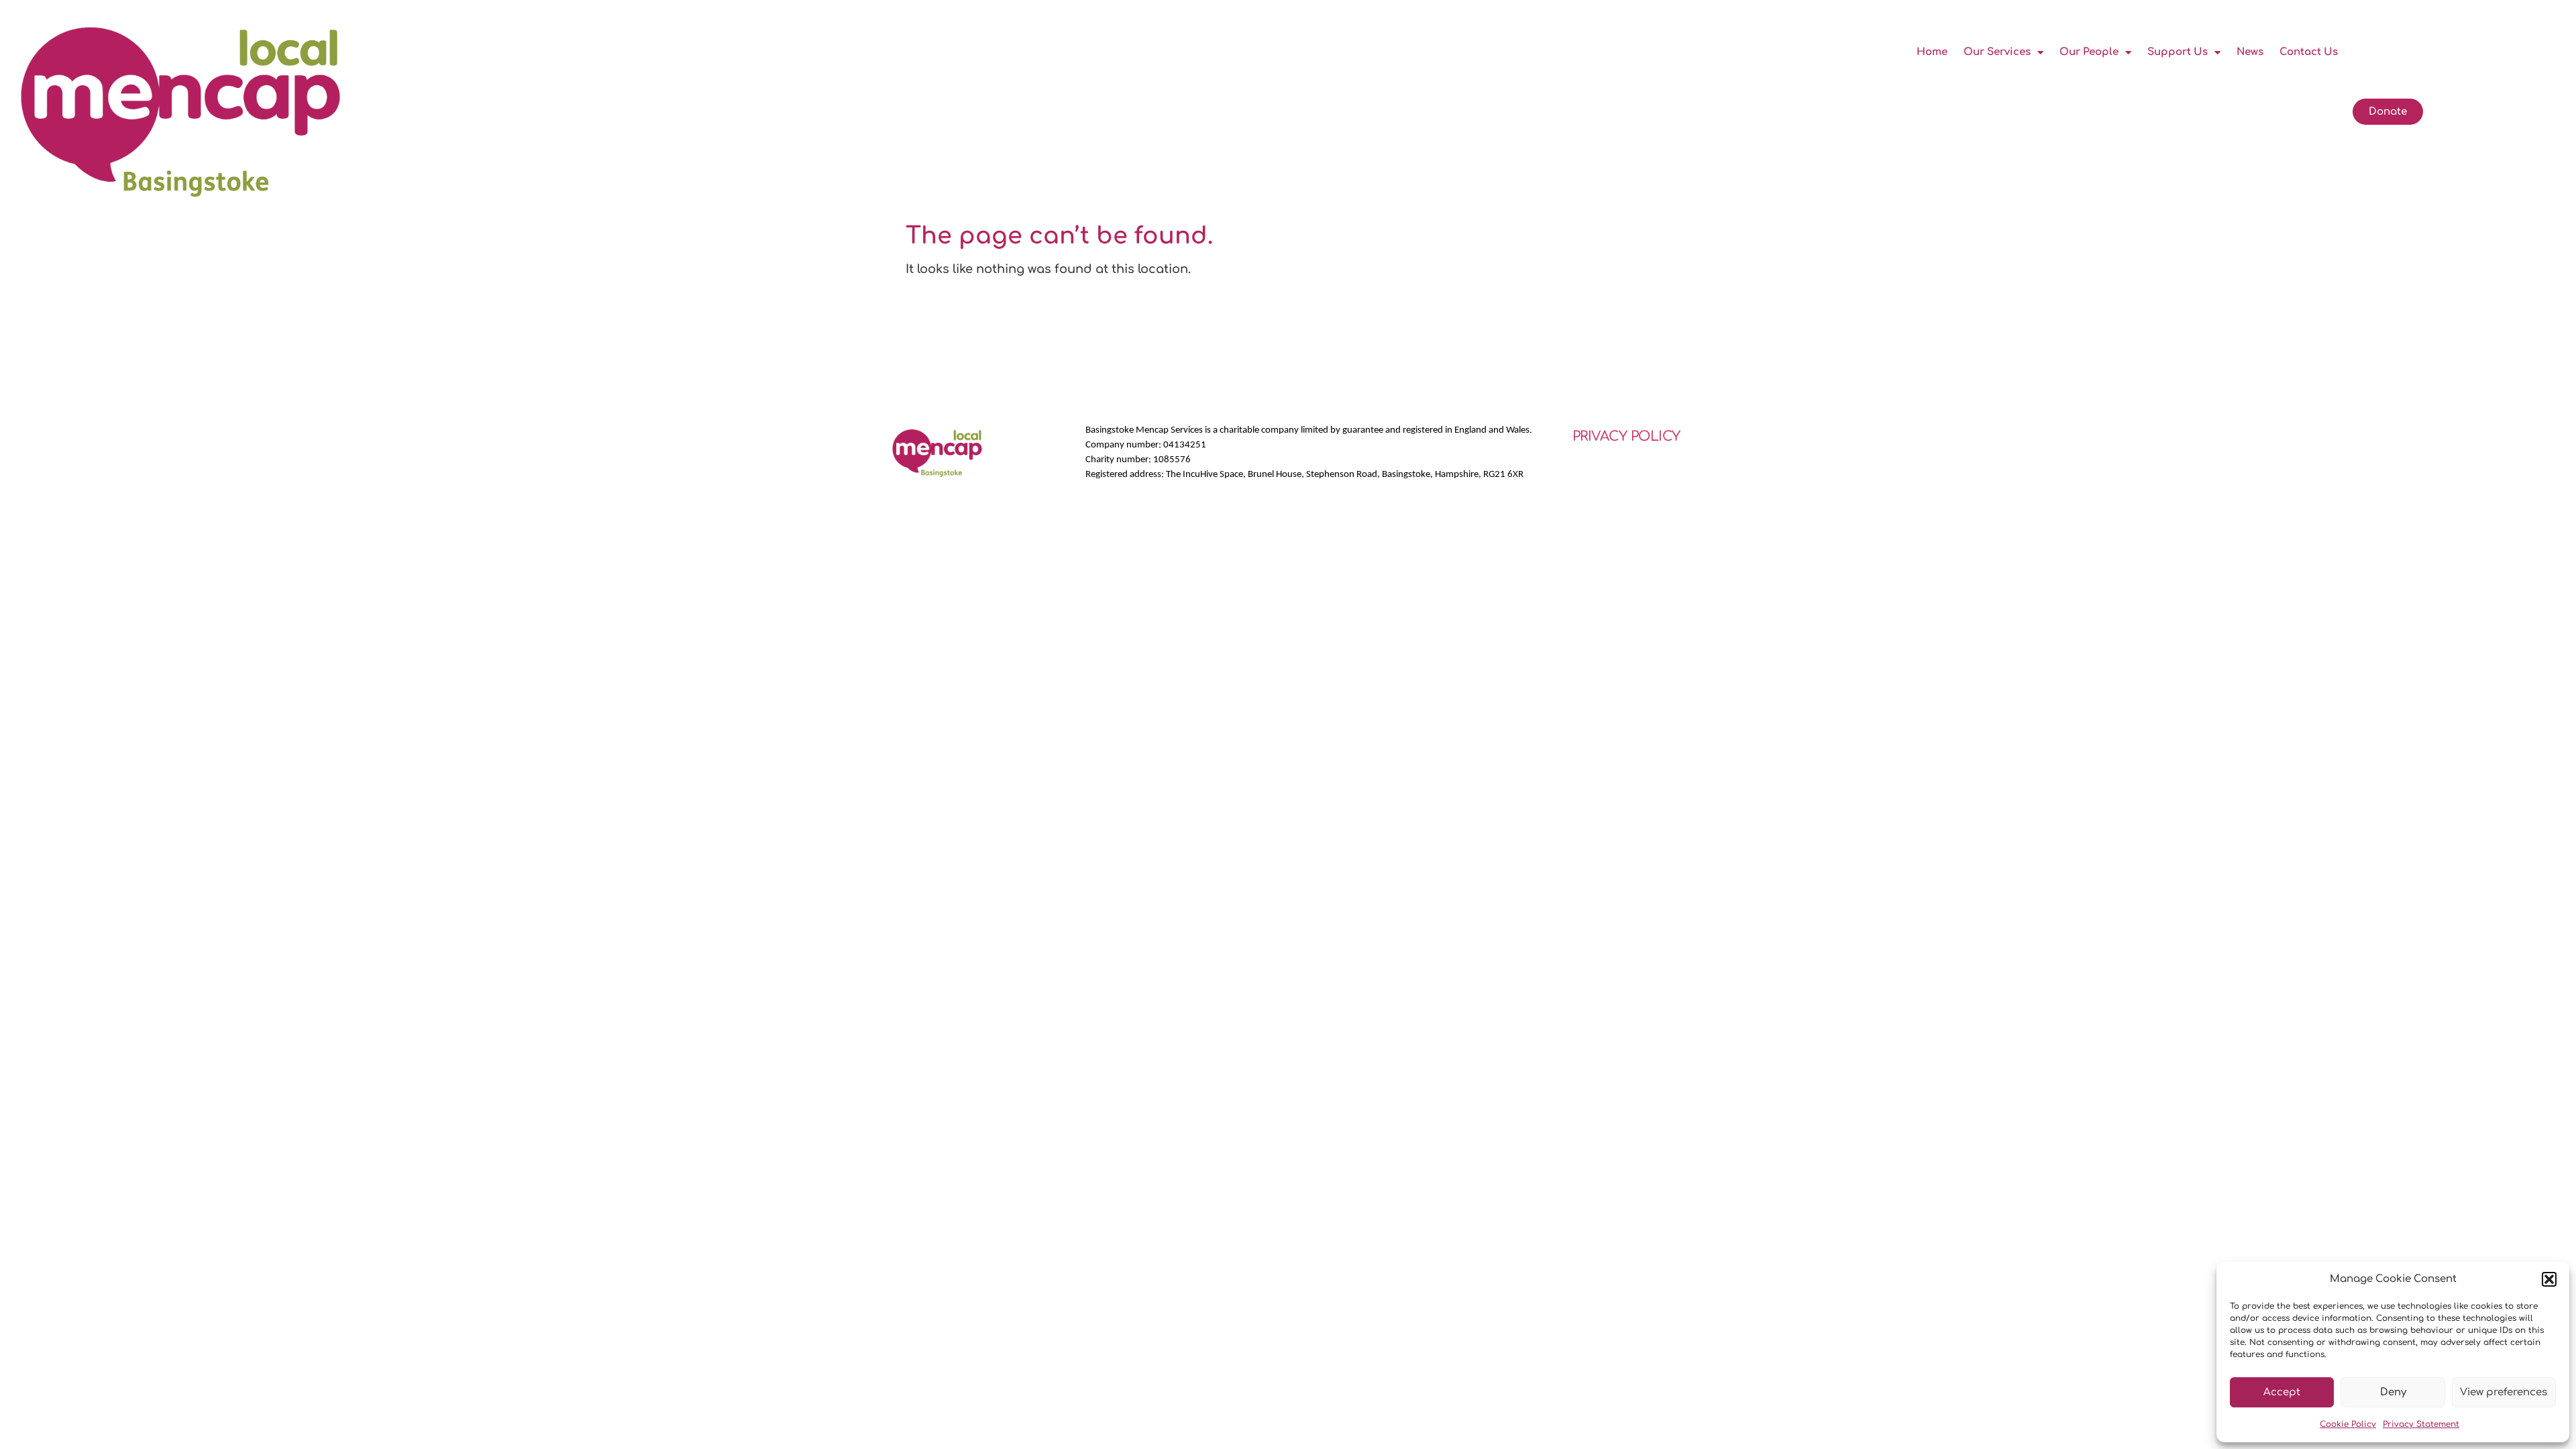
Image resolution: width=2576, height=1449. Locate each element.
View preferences (2504, 1392)
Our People (2089, 52)
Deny (2393, 1392)
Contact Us (2309, 52)
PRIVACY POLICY (1626, 436)
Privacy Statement (2421, 1424)
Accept (2282, 1392)
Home (1932, 52)
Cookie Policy (2348, 1424)
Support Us (2178, 52)
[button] (2549, 1279)
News (2250, 52)
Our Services (1997, 52)
